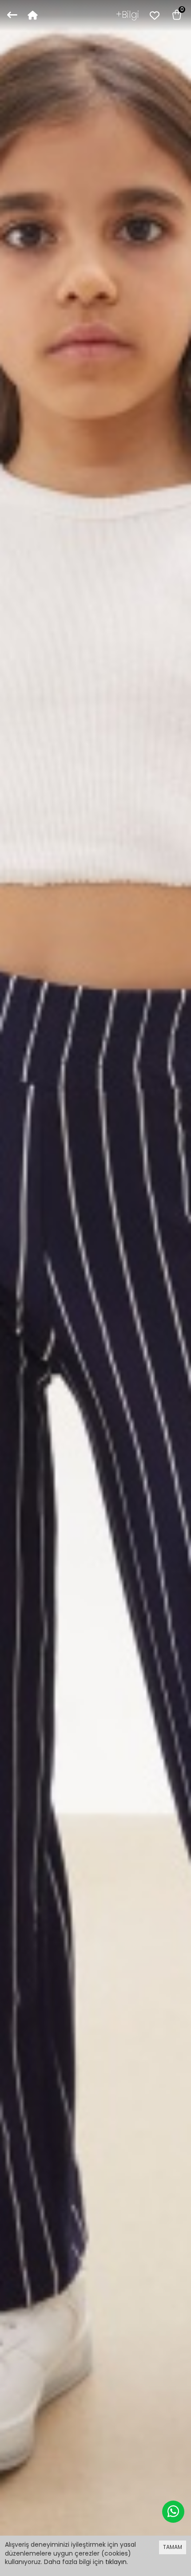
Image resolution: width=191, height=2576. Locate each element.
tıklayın (116, 2562)
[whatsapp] (173, 2512)
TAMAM (173, 2547)
